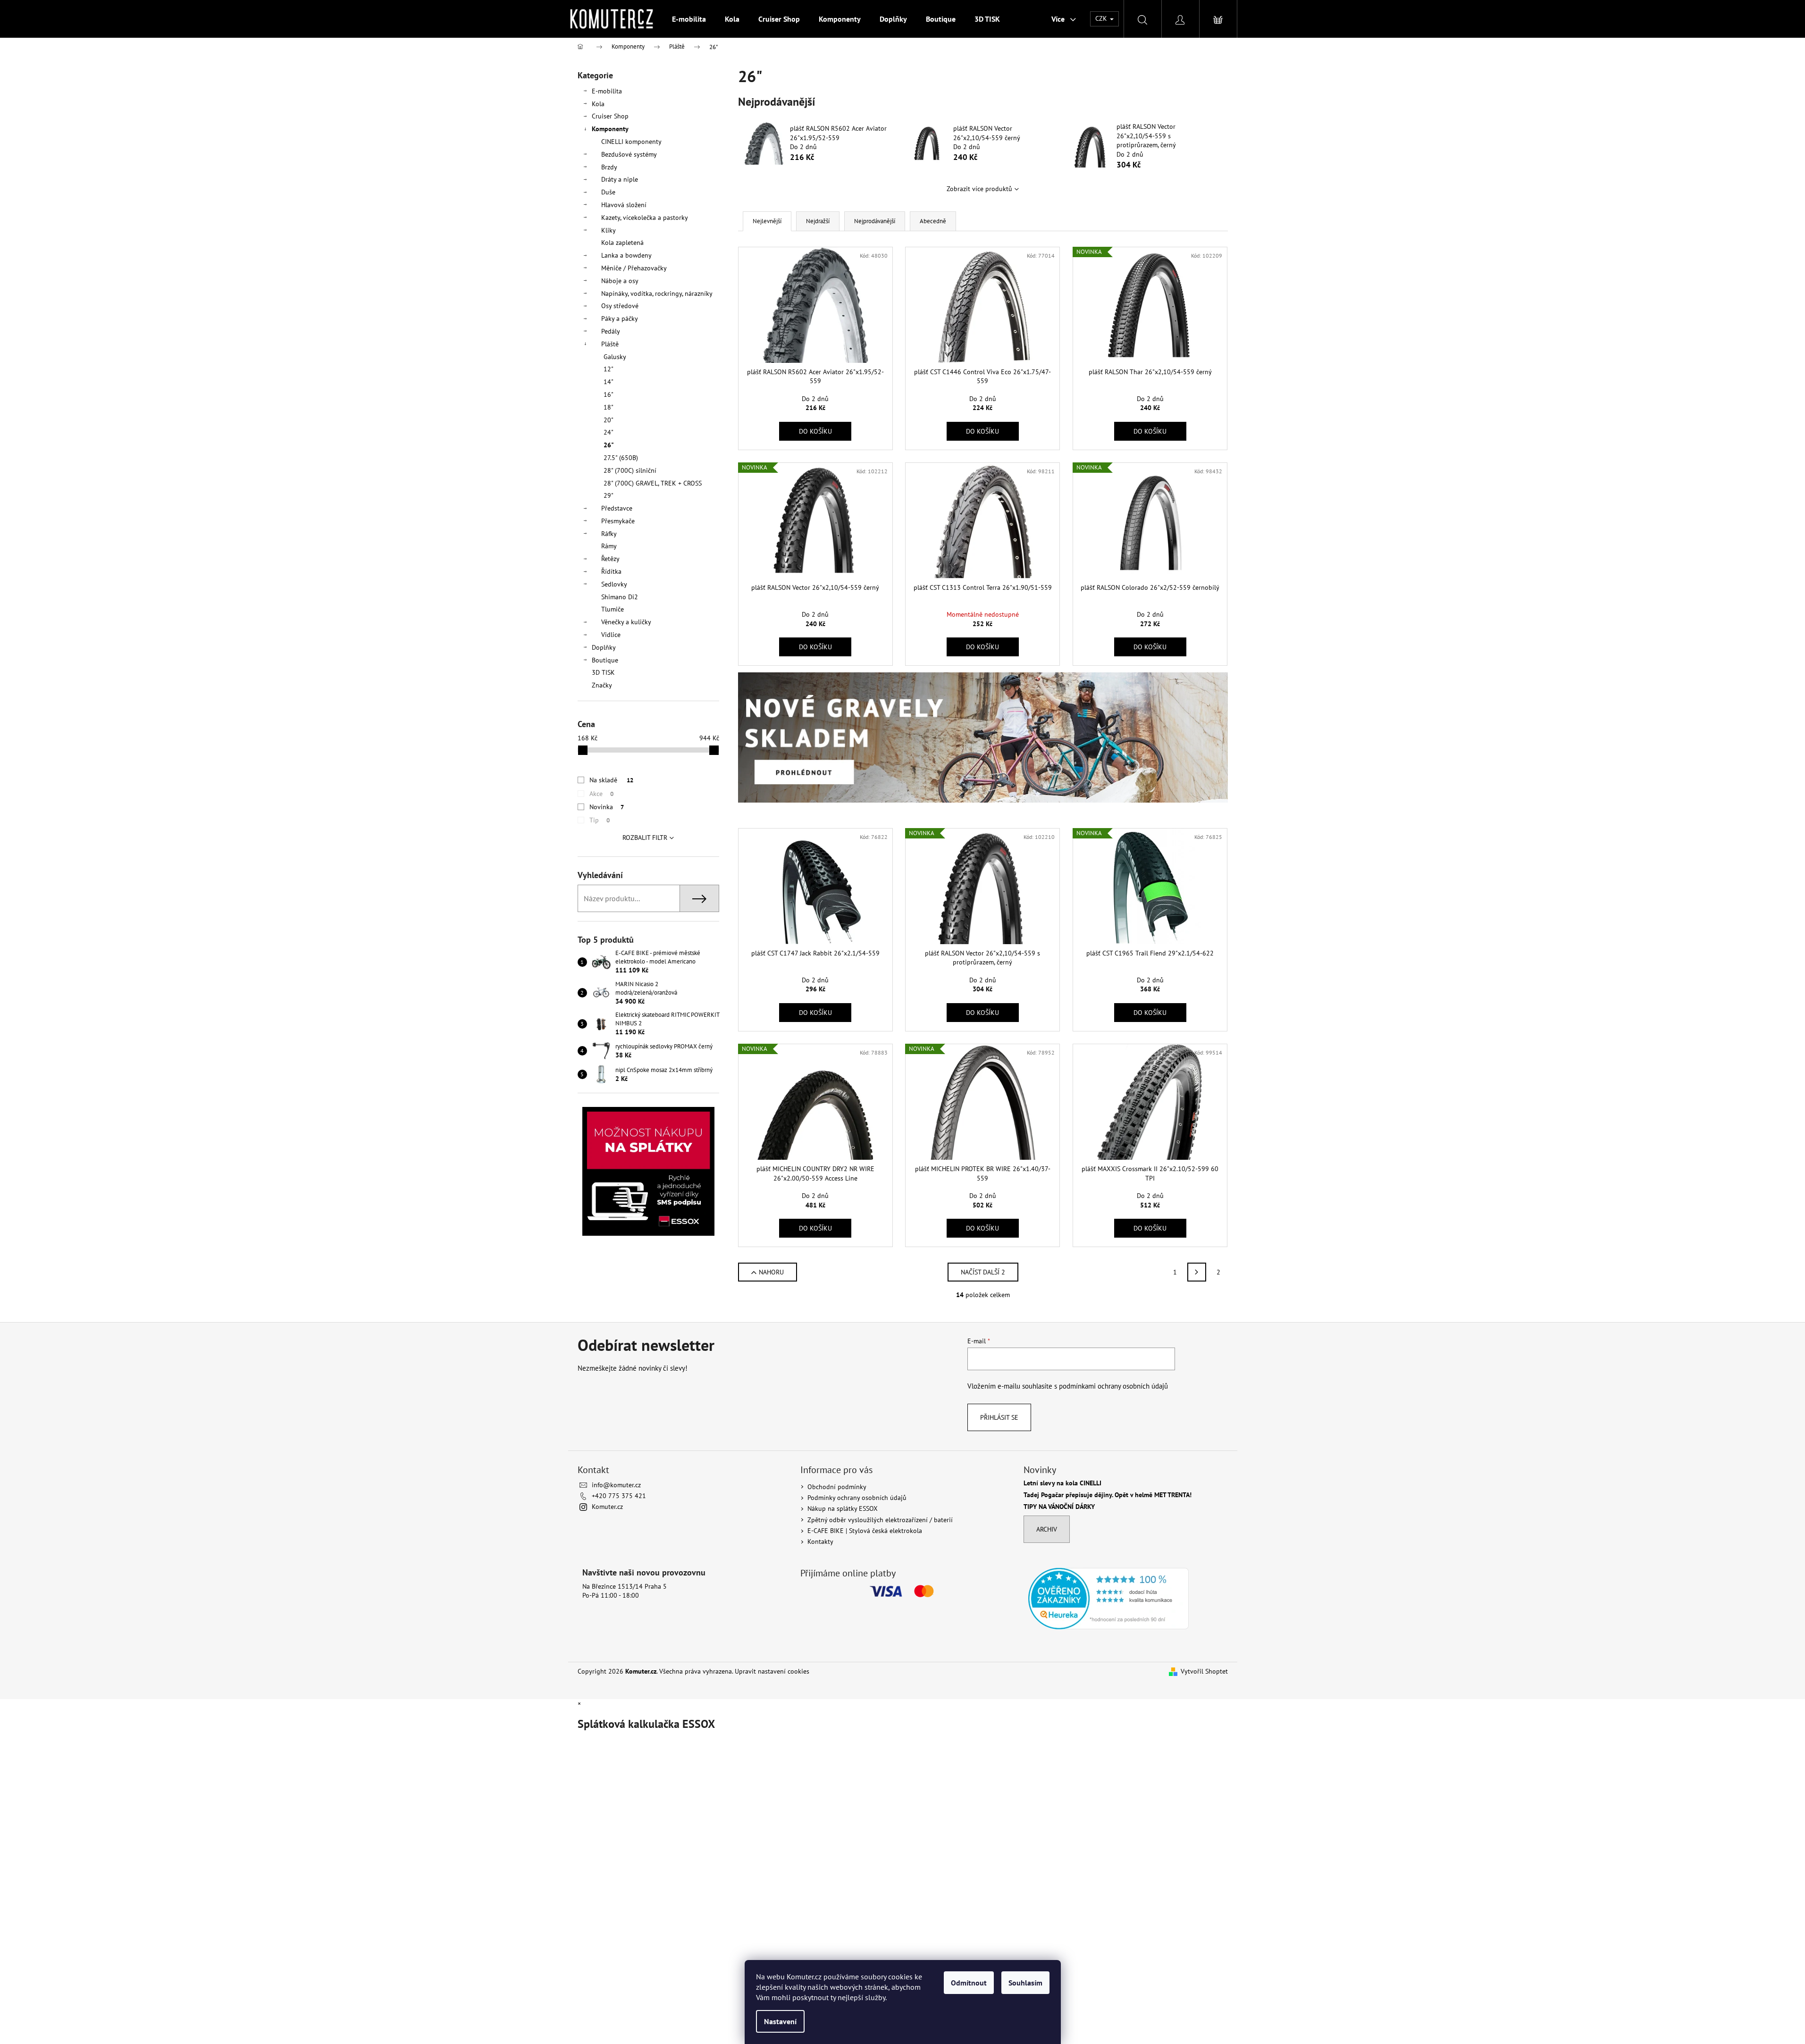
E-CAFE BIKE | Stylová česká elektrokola (865, 1531)
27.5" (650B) (621, 458)
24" (609, 432)
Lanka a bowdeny (626, 255)
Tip (600, 820)
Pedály (611, 331)
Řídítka (611, 571)
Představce (617, 508)
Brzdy (609, 167)
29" (609, 495)
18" (609, 407)
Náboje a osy (620, 281)
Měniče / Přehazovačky (634, 268)
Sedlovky (614, 584)
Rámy (609, 546)
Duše (608, 192)
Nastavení (780, 2021)
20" (609, 420)
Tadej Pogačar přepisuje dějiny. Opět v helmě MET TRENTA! (1108, 1495)
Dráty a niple (620, 179)
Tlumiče (613, 609)
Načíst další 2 (983, 1272)
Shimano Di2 (620, 597)
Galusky (615, 357)
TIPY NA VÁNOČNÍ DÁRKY (1059, 1507)
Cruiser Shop (610, 116)
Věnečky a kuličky (626, 622)
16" (609, 394)
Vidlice (611, 635)
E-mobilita (607, 91)
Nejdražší (818, 221)
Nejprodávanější (875, 221)
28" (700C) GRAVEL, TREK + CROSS (653, 483)
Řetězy (610, 559)
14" (609, 382)
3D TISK (603, 672)
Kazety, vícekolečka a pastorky (645, 218)
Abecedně (933, 221)
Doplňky (604, 647)
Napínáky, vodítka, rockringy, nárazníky (657, 293)
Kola (598, 104)
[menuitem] (689, 19)
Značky (602, 685)
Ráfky (609, 534)
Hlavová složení (624, 205)
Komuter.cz (607, 1507)
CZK (1102, 18)
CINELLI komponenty (631, 142)
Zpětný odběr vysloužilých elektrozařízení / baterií (880, 1520)
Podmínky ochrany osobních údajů (857, 1498)
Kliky (609, 230)
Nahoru (771, 1272)
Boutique (605, 660)
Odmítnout (969, 1983)
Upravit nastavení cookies (772, 1671)
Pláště (610, 344)
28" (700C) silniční (630, 470)
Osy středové (620, 306)
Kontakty (820, 1541)
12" (609, 369)
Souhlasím (1025, 1983)
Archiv (1047, 1529)
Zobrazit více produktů (979, 189)
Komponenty (610, 129)
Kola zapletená (622, 243)
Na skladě (611, 780)
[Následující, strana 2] (1197, 1272)
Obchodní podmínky (837, 1487)
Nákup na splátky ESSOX (843, 1508)
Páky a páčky (620, 318)
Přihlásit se (999, 1417)
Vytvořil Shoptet (1204, 1671)
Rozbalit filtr (645, 838)
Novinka (607, 807)
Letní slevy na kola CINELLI (1062, 1483)
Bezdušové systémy (629, 154)
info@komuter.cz (616, 1485)
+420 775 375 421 (619, 1496)
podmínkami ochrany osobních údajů (1113, 1386)
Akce (601, 794)
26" (609, 445)
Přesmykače (618, 521)
